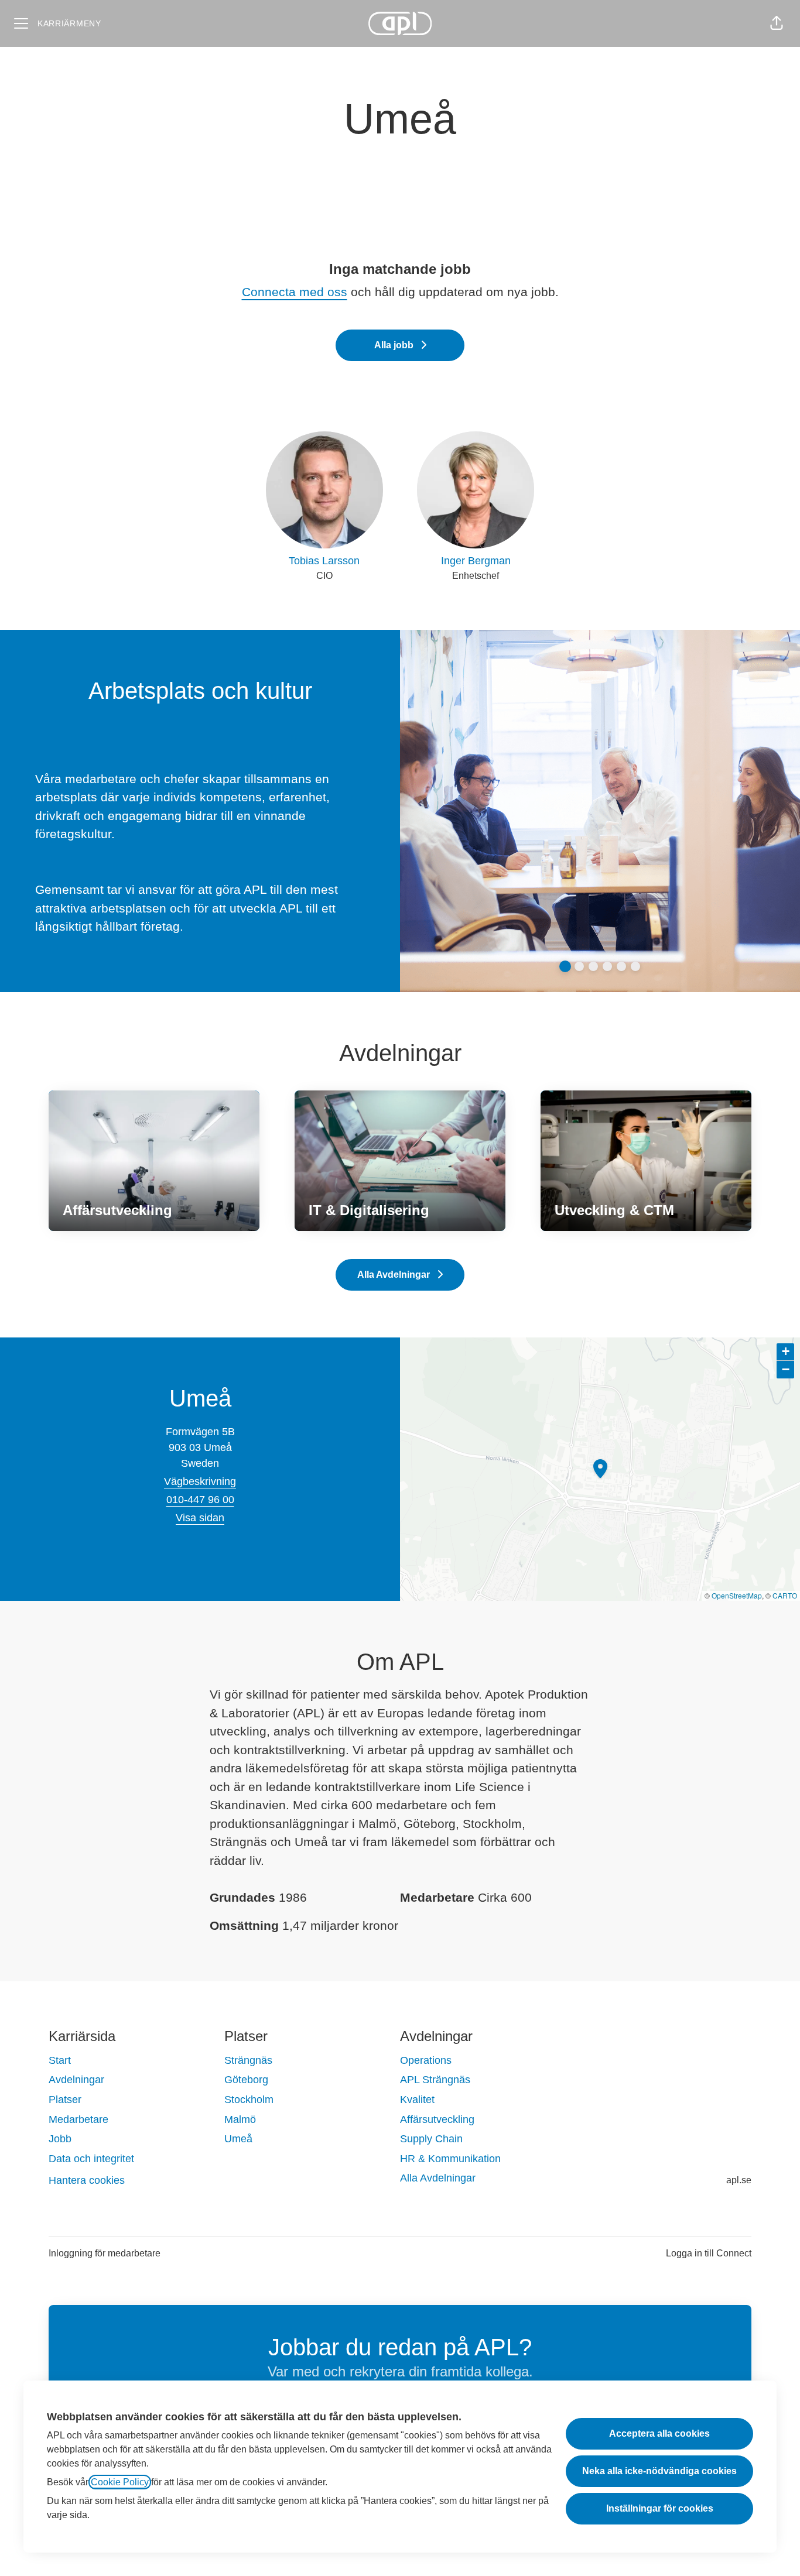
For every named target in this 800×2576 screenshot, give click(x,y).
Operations (426, 2060)
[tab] (565, 966)
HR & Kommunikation (450, 2159)
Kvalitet (417, 2100)
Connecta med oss (295, 292)
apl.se (739, 2180)
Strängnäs (248, 2060)
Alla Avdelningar (438, 2178)
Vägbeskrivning (200, 1481)
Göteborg (246, 2080)
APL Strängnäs (435, 2080)
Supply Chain (431, 2139)
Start (60, 2060)
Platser (65, 2100)
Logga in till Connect (709, 2253)
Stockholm (249, 2100)
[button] (777, 23)
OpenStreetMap (737, 1595)
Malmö (240, 2119)
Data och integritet (91, 2159)
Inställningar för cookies (660, 2508)
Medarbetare (78, 2119)
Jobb (60, 2139)
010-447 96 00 (200, 1500)
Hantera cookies (87, 2180)
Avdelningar (76, 2080)
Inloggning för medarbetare (105, 2253)
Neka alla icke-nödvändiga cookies (659, 2471)
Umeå (238, 2139)
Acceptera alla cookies (659, 2433)
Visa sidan (200, 1518)
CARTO (785, 1595)
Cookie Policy (120, 2482)
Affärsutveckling (437, 2119)
